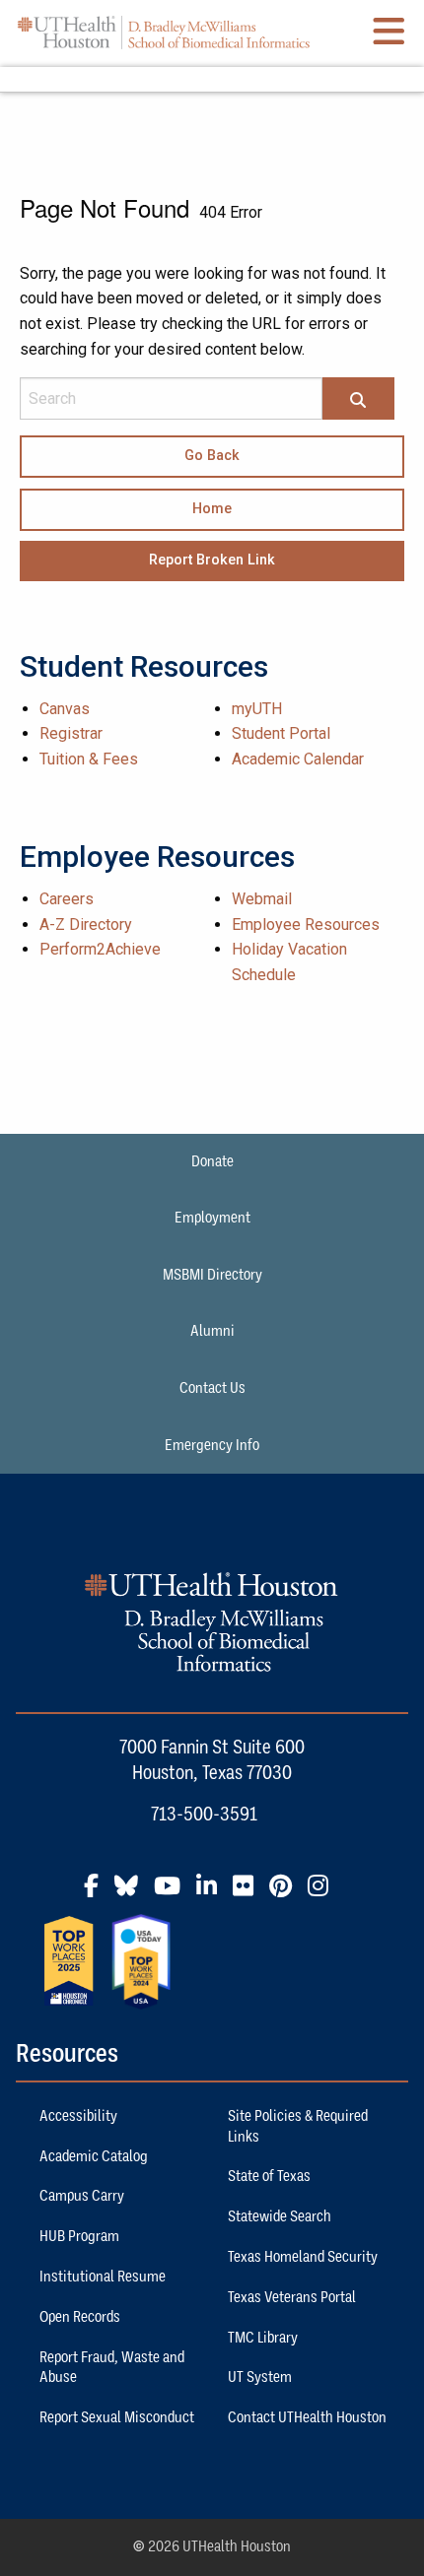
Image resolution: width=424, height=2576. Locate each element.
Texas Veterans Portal (292, 2297)
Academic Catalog (94, 2156)
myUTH (257, 709)
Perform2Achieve (100, 949)
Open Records (80, 2317)
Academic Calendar (298, 759)
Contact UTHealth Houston (307, 2417)
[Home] (164, 32)
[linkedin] (212, 1893)
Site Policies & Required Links (298, 2126)
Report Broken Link (212, 560)
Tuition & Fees (89, 759)
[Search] (358, 400)
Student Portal (281, 733)
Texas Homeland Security (303, 2257)
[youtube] (173, 1893)
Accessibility (78, 2116)
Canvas (65, 709)
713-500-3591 (204, 1814)
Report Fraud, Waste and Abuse (112, 2368)
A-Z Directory (86, 925)
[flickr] (249, 1893)
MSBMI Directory (212, 1275)
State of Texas (269, 2176)
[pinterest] (286, 1893)
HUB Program (79, 2236)
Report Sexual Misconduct (117, 2417)
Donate (212, 1161)
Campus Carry (82, 2196)
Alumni (212, 1331)
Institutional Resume (103, 2277)
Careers (67, 899)
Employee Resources (306, 925)
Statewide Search (280, 2216)
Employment (212, 1218)
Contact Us (212, 1388)
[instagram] (324, 1893)
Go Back (212, 456)
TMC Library (263, 2338)
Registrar (71, 733)
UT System (260, 2377)
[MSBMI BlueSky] (132, 1893)
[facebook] (97, 1893)
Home (212, 509)
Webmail (262, 899)
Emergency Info (212, 1445)
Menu (212, 79)
